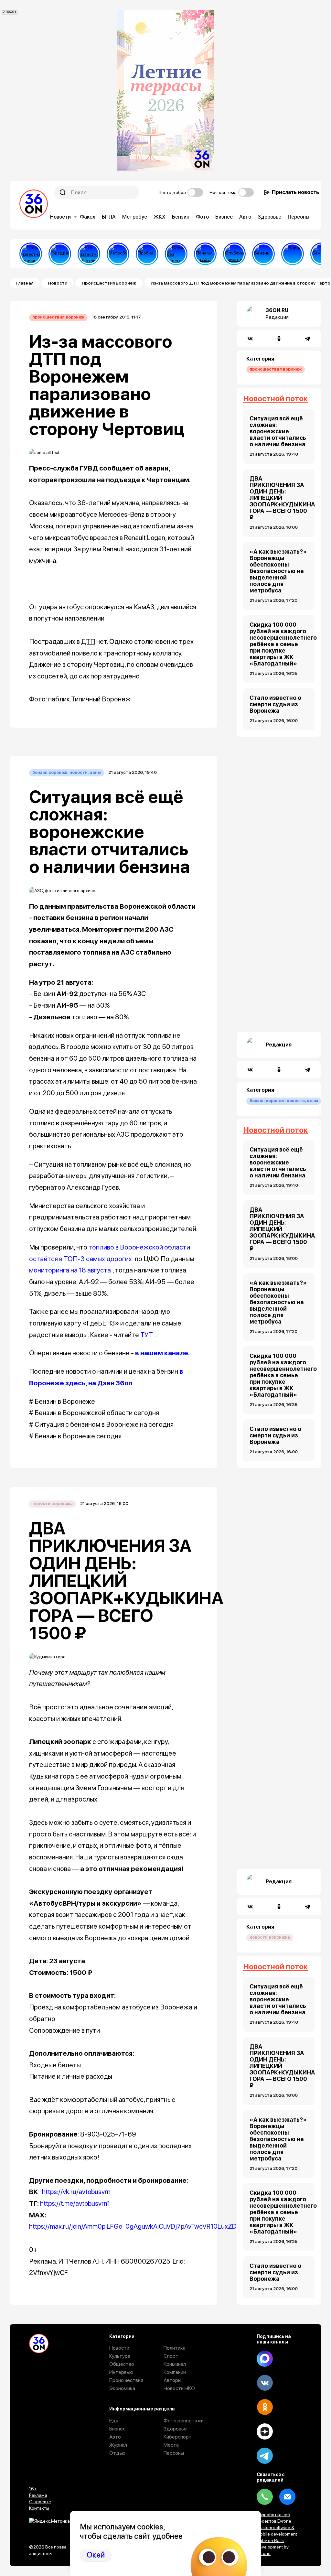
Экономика (122, 2388)
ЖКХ (160, 217)
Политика (175, 2348)
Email (287, 2497)
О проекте (40, 2502)
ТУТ (147, 1335)
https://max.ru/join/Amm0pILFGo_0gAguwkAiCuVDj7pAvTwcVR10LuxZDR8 (137, 2226)
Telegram (265, 2456)
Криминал (175, 2364)
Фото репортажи (184, 2421)
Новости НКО (179, 2388)
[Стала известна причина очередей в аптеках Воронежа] (31, 254)
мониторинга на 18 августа (70, 1270)
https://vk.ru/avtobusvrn (76, 2192)
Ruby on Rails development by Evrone (273, 2547)
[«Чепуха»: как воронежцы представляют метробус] (118, 254)
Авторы (172, 2380)
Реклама (38, 2495)
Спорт (171, 2356)
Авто (245, 217)
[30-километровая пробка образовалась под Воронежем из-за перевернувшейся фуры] (147, 254)
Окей (96, 2555)
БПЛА (109, 217)
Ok (265, 2407)
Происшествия (126, 2380)
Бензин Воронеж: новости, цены (67, 772)
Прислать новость (295, 192)
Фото (202, 217)
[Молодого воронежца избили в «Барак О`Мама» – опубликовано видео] (293, 254)
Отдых (117, 2453)
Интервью (121, 2372)
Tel (265, 2497)
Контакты (39, 2508)
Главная (25, 283)
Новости (60, 217)
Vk (265, 2383)
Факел (88, 217)
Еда (114, 2421)
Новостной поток (275, 399)
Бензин (181, 217)
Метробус (135, 217)
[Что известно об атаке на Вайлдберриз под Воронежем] (89, 254)
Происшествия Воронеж (109, 283)
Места (171, 2445)
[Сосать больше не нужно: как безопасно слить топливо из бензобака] (263, 254)
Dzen (265, 2431)
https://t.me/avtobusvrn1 (75, 2203)
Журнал (118, 2445)
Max (265, 2359)
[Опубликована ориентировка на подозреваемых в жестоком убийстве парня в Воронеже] (234, 254)
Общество (122, 2364)
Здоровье (269, 217)
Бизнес (224, 217)
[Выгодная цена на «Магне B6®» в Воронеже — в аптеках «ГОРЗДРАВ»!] (60, 254)
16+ (33, 2489)
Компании (175, 2372)
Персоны (299, 217)
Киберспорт (178, 2437)
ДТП (88, 641)
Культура (120, 2356)
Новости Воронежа (53, 1504)
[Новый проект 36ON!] (176, 254)
